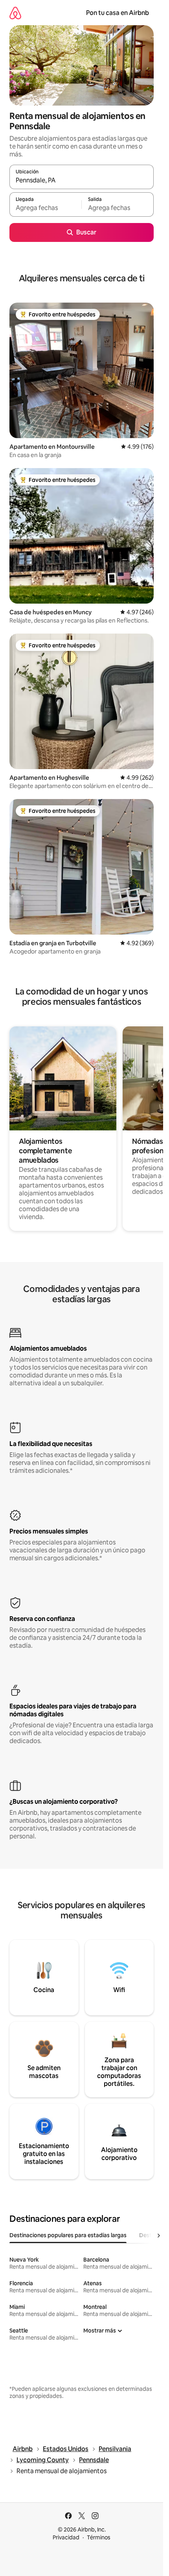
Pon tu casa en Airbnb (118, 13)
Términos (99, 2537)
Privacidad (66, 2537)
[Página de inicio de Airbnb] (15, 13)
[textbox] (45, 208)
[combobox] (82, 180)
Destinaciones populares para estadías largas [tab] (68, 2235)
